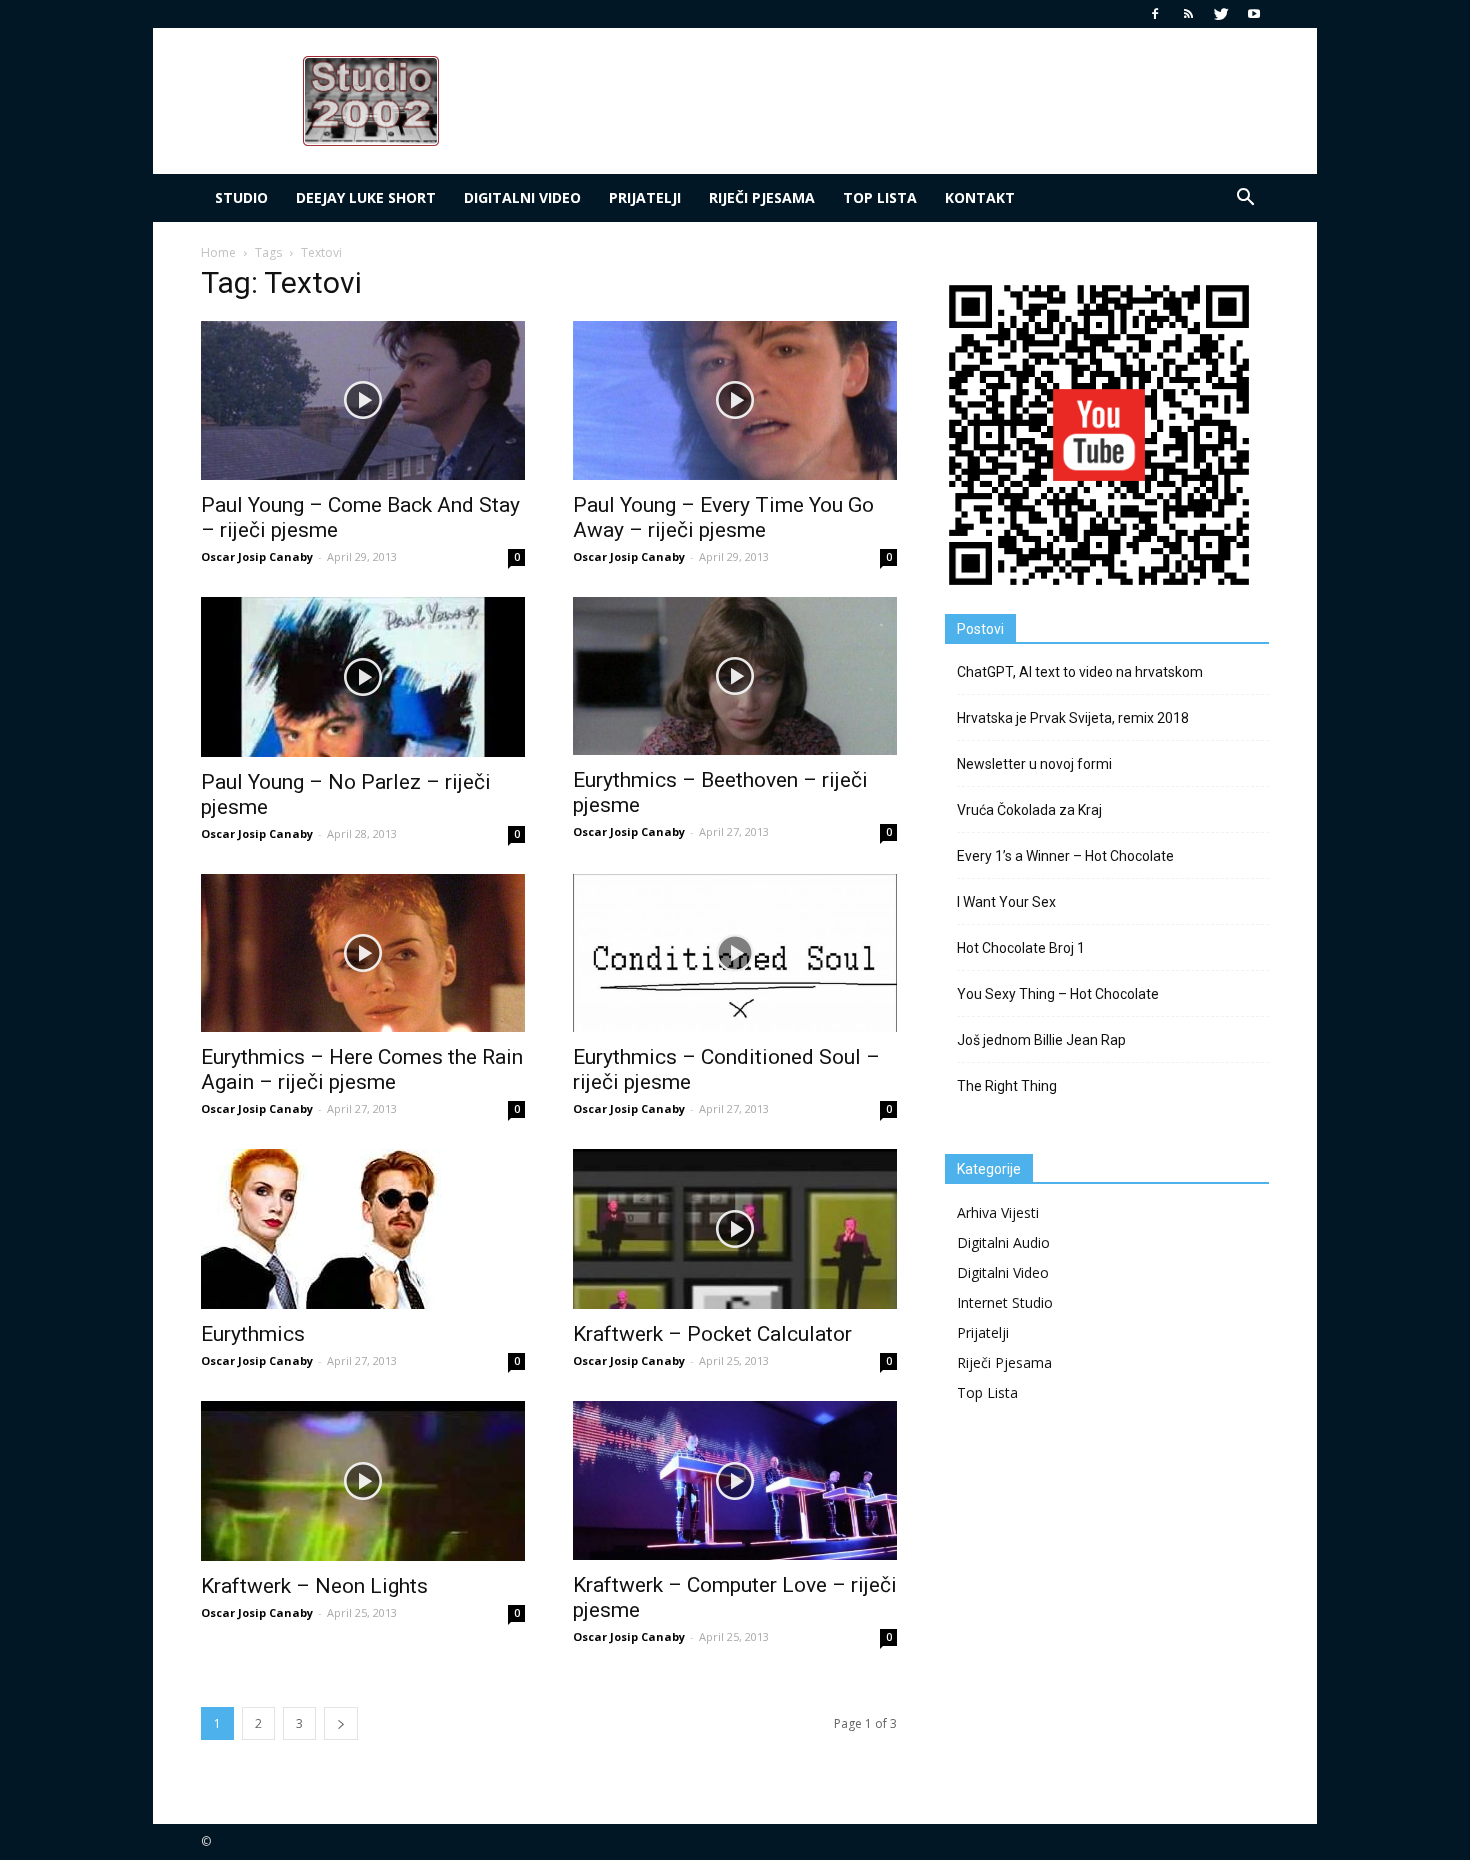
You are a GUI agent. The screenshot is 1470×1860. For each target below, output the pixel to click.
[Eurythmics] (363, 1229)
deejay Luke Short (366, 197)
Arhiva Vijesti (998, 1212)
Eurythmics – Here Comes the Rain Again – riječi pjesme (362, 1069)
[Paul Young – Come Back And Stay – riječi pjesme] (363, 400)
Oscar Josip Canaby (257, 556)
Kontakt (980, 197)
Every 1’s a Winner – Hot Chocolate (1065, 856)
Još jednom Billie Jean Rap (1041, 1040)
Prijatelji (645, 197)
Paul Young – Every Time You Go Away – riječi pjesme (723, 517)
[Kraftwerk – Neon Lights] (363, 1481)
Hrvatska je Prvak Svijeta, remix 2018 (1073, 718)
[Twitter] (1221, 14)
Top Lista (987, 1392)
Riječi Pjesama (762, 197)
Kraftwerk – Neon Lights (314, 1586)
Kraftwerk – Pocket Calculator (712, 1334)
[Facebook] (1155, 14)
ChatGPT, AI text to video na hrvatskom (1080, 672)
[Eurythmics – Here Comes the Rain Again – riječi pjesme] (363, 953)
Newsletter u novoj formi (1034, 764)
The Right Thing (1007, 1086)
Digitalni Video (522, 197)
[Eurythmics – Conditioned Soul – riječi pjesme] (735, 953)
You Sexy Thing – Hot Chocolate (1058, 994)
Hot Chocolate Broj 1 (1021, 948)
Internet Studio (1005, 1302)
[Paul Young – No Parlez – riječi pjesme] (363, 677)
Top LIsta (880, 197)
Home (218, 252)
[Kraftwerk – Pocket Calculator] (735, 1229)
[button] (1245, 198)
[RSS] (1188, 14)
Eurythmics (253, 1334)
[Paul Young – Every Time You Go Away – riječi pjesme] (735, 400)
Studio (241, 197)
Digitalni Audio (1003, 1242)
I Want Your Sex (1006, 902)
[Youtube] (1254, 14)
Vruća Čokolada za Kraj (1029, 810)
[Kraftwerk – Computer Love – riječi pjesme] (735, 1480)
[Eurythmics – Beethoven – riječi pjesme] (735, 676)
